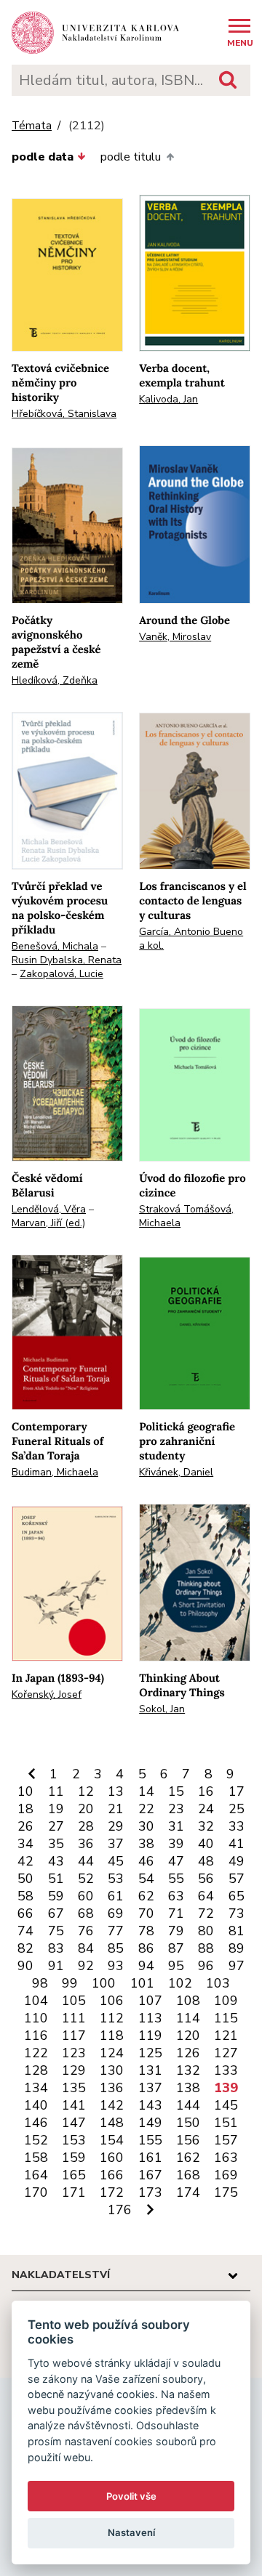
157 (226, 2140)
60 (86, 1896)
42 (25, 1861)
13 (116, 1791)
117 (74, 2036)
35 (56, 1844)
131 (150, 2070)
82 (25, 1948)
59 (56, 1896)
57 (237, 1879)
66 (25, 1913)
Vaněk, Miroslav (175, 637)
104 (36, 2001)
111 (74, 2018)
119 (150, 2036)
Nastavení (131, 2532)
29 (116, 1826)
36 (86, 1844)
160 (112, 2158)
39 (176, 1844)
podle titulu (131, 157)
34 (25, 1844)
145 (226, 2105)
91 (56, 1966)
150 (188, 2123)
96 (206, 1966)
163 (226, 2158)
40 (206, 1844)
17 (237, 1791)
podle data (43, 157)
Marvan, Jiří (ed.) (48, 1223)
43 (56, 1861)
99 (70, 1983)
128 (36, 2070)
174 (188, 2192)
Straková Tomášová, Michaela (186, 1216)
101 (142, 1983)
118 (112, 2036)
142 (112, 2105)
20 (86, 1809)
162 (188, 2158)
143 (150, 2105)
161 (150, 2158)
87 (176, 1948)
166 (112, 2175)
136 (112, 2088)
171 (74, 2192)
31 (176, 1826)
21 (116, 1809)
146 (36, 2123)
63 (176, 1896)
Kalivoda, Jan (168, 399)
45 (116, 1861)
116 (36, 2036)
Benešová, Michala (55, 946)
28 (86, 1826)
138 (188, 2088)
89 (237, 1948)
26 (25, 1826)
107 (150, 2001)
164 (36, 2175)
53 (116, 1879)
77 (116, 1931)
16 (206, 1791)
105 (74, 2001)
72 (206, 1913)
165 (74, 2175)
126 (188, 2053)
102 (180, 1983)
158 (36, 2158)
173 (150, 2192)
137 (150, 2088)
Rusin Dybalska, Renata (67, 960)
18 (25, 1809)
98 (40, 1983)
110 (36, 2018)
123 (74, 2053)
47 (176, 1861)
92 (86, 1966)
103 (218, 1983)
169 (226, 2175)
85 (116, 1948)
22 (146, 1809)
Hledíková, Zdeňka (55, 680)
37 (116, 1844)
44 (86, 1861)
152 (36, 2140)
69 (116, 1913)
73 (237, 1913)
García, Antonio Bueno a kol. (191, 939)
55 (176, 1879)
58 (25, 1896)
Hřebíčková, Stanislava (64, 414)
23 (176, 1809)
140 (36, 2105)
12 (86, 1791)
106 (112, 2001)
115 (226, 2018)
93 (116, 1966)
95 (176, 1966)
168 (188, 2175)
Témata (32, 126)
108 (188, 2001)
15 (176, 1791)
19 (56, 1809)
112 (112, 2018)
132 (188, 2070)
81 (237, 1931)
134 (36, 2088)
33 (237, 1826)
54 (146, 1879)
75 (56, 1931)
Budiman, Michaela (55, 1472)
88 (206, 1948)
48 (206, 1861)
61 (116, 1896)
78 (146, 1931)
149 (150, 2123)
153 (74, 2140)
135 (74, 2088)
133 (226, 2070)
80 (206, 1931)
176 (120, 2210)
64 (206, 1896)
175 (226, 2192)
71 (176, 1913)
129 (74, 2070)
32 (206, 1826)
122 (36, 2053)
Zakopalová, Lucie (61, 974)
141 (74, 2105)
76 (86, 1931)
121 (226, 2036)
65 (237, 1896)
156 (188, 2140)
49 (237, 1861)
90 (25, 1966)
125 (150, 2053)
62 (146, 1896)
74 (25, 1931)
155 (150, 2140)
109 (226, 2001)
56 (206, 1879)
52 (86, 1879)
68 (86, 1913)
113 (150, 2018)
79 (176, 1931)
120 (188, 2036)
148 (112, 2123)
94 (146, 1966)
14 (146, 1791)
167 (150, 2175)
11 (56, 1791)
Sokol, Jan (162, 1709)
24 (206, 1809)
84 (86, 1948)
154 (112, 2140)
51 (56, 1879)
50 (25, 1879)
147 (74, 2123)
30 (146, 1826)
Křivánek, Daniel (176, 1472)
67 (56, 1913)
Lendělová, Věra (49, 1209)
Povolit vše (131, 2496)
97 (237, 1966)
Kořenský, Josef (47, 1694)
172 (112, 2192)
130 (112, 2070)
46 (146, 1861)
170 (36, 2192)
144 (188, 2105)
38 (146, 1844)
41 (237, 1844)
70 (146, 1913)
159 (74, 2158)
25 (237, 1809)
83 (56, 1948)
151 (226, 2123)
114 (188, 2018)
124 (112, 2053)
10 (25, 1791)
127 (226, 2053)
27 (56, 1826)
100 (104, 1983)
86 (146, 1948)
